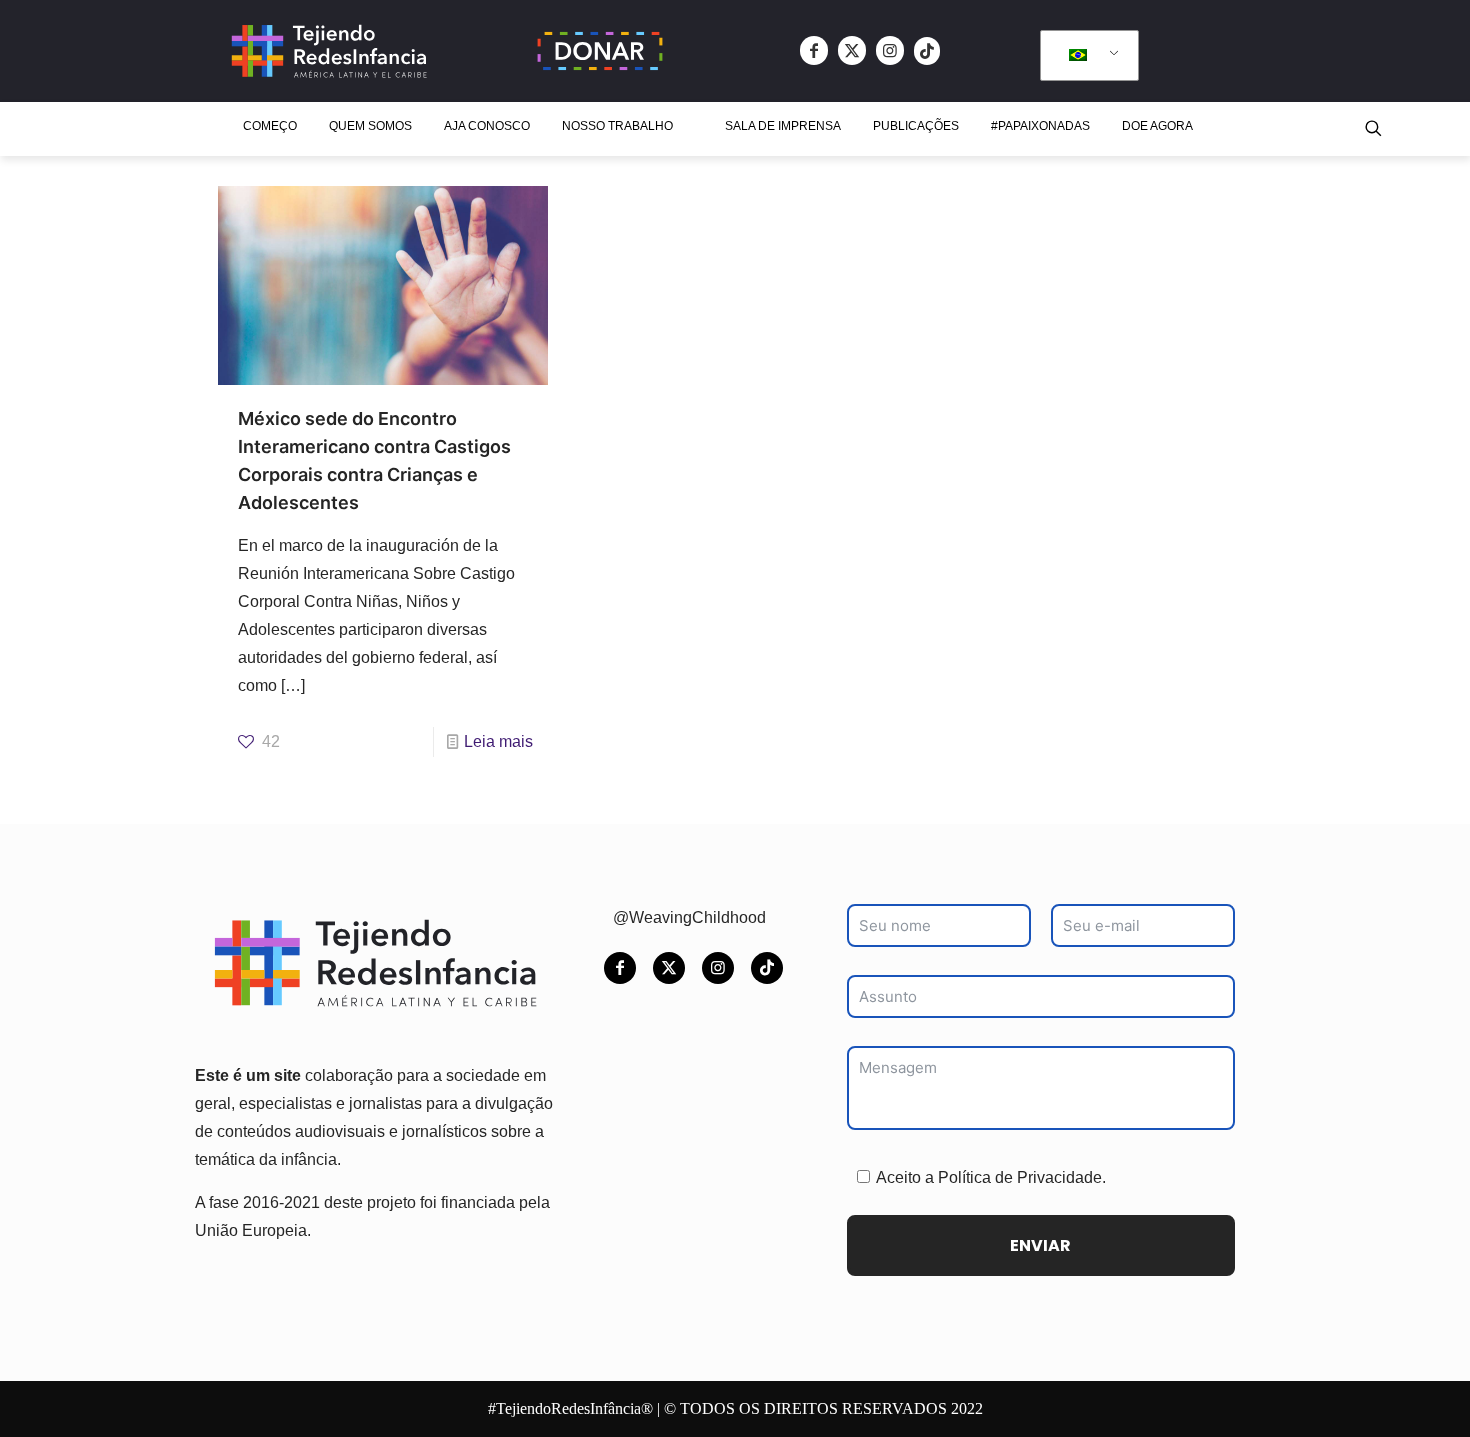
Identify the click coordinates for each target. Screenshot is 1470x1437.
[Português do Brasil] (1086, 56)
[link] (600, 51)
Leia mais (498, 741)
